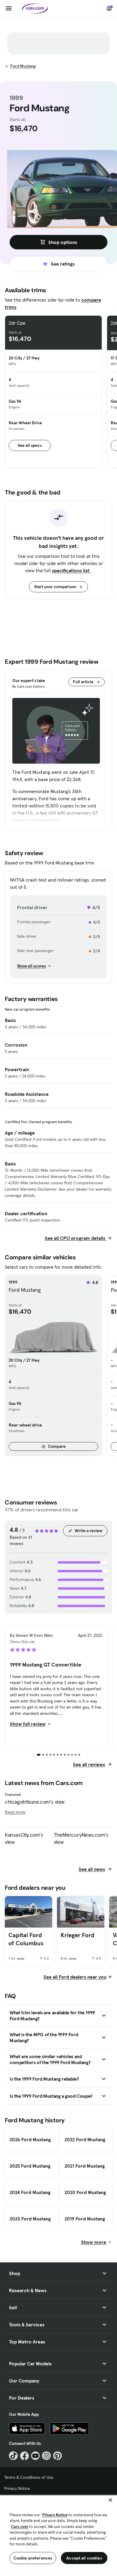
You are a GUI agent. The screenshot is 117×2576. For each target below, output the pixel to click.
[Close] (110, 2500)
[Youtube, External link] (36, 2456)
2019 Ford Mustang (85, 2219)
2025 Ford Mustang (30, 2166)
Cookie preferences (33, 2558)
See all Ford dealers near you (75, 1977)
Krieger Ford (78, 1935)
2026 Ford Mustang (30, 2139)
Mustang (23, 66)
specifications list (71, 570)
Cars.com (20, 2527)
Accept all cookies (84, 2558)
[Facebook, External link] (24, 2456)
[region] (58, 2535)
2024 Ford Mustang (30, 2192)
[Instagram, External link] (46, 2456)
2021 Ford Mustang (85, 2166)
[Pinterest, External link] (57, 2456)
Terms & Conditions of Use (29, 2477)
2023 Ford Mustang (30, 2219)
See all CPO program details (76, 1238)
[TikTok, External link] (13, 2456)
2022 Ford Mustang (85, 2139)
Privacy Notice (17, 2488)
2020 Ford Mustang (85, 2192)
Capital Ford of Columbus (26, 1939)
